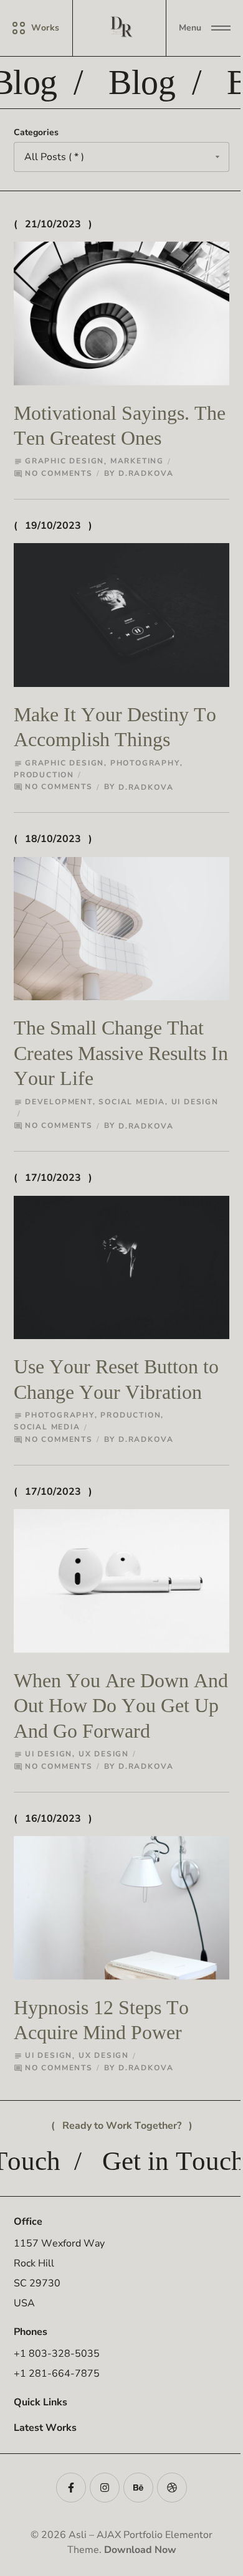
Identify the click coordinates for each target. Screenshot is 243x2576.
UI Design (195, 1102)
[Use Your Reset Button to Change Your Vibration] (121, 1268)
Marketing (137, 461)
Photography (145, 763)
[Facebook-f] (71, 2488)
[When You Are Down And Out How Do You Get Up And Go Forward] (121, 1581)
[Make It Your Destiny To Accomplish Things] (121, 615)
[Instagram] (105, 2488)
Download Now (140, 2550)
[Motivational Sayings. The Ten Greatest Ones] (121, 314)
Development (59, 1102)
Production (44, 775)
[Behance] (138, 2488)
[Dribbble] (172, 2488)
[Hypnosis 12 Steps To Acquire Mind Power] (121, 1908)
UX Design (104, 1754)
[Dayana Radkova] (121, 28)
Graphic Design (64, 461)
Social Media (132, 1102)
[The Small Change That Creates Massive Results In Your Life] (121, 929)
